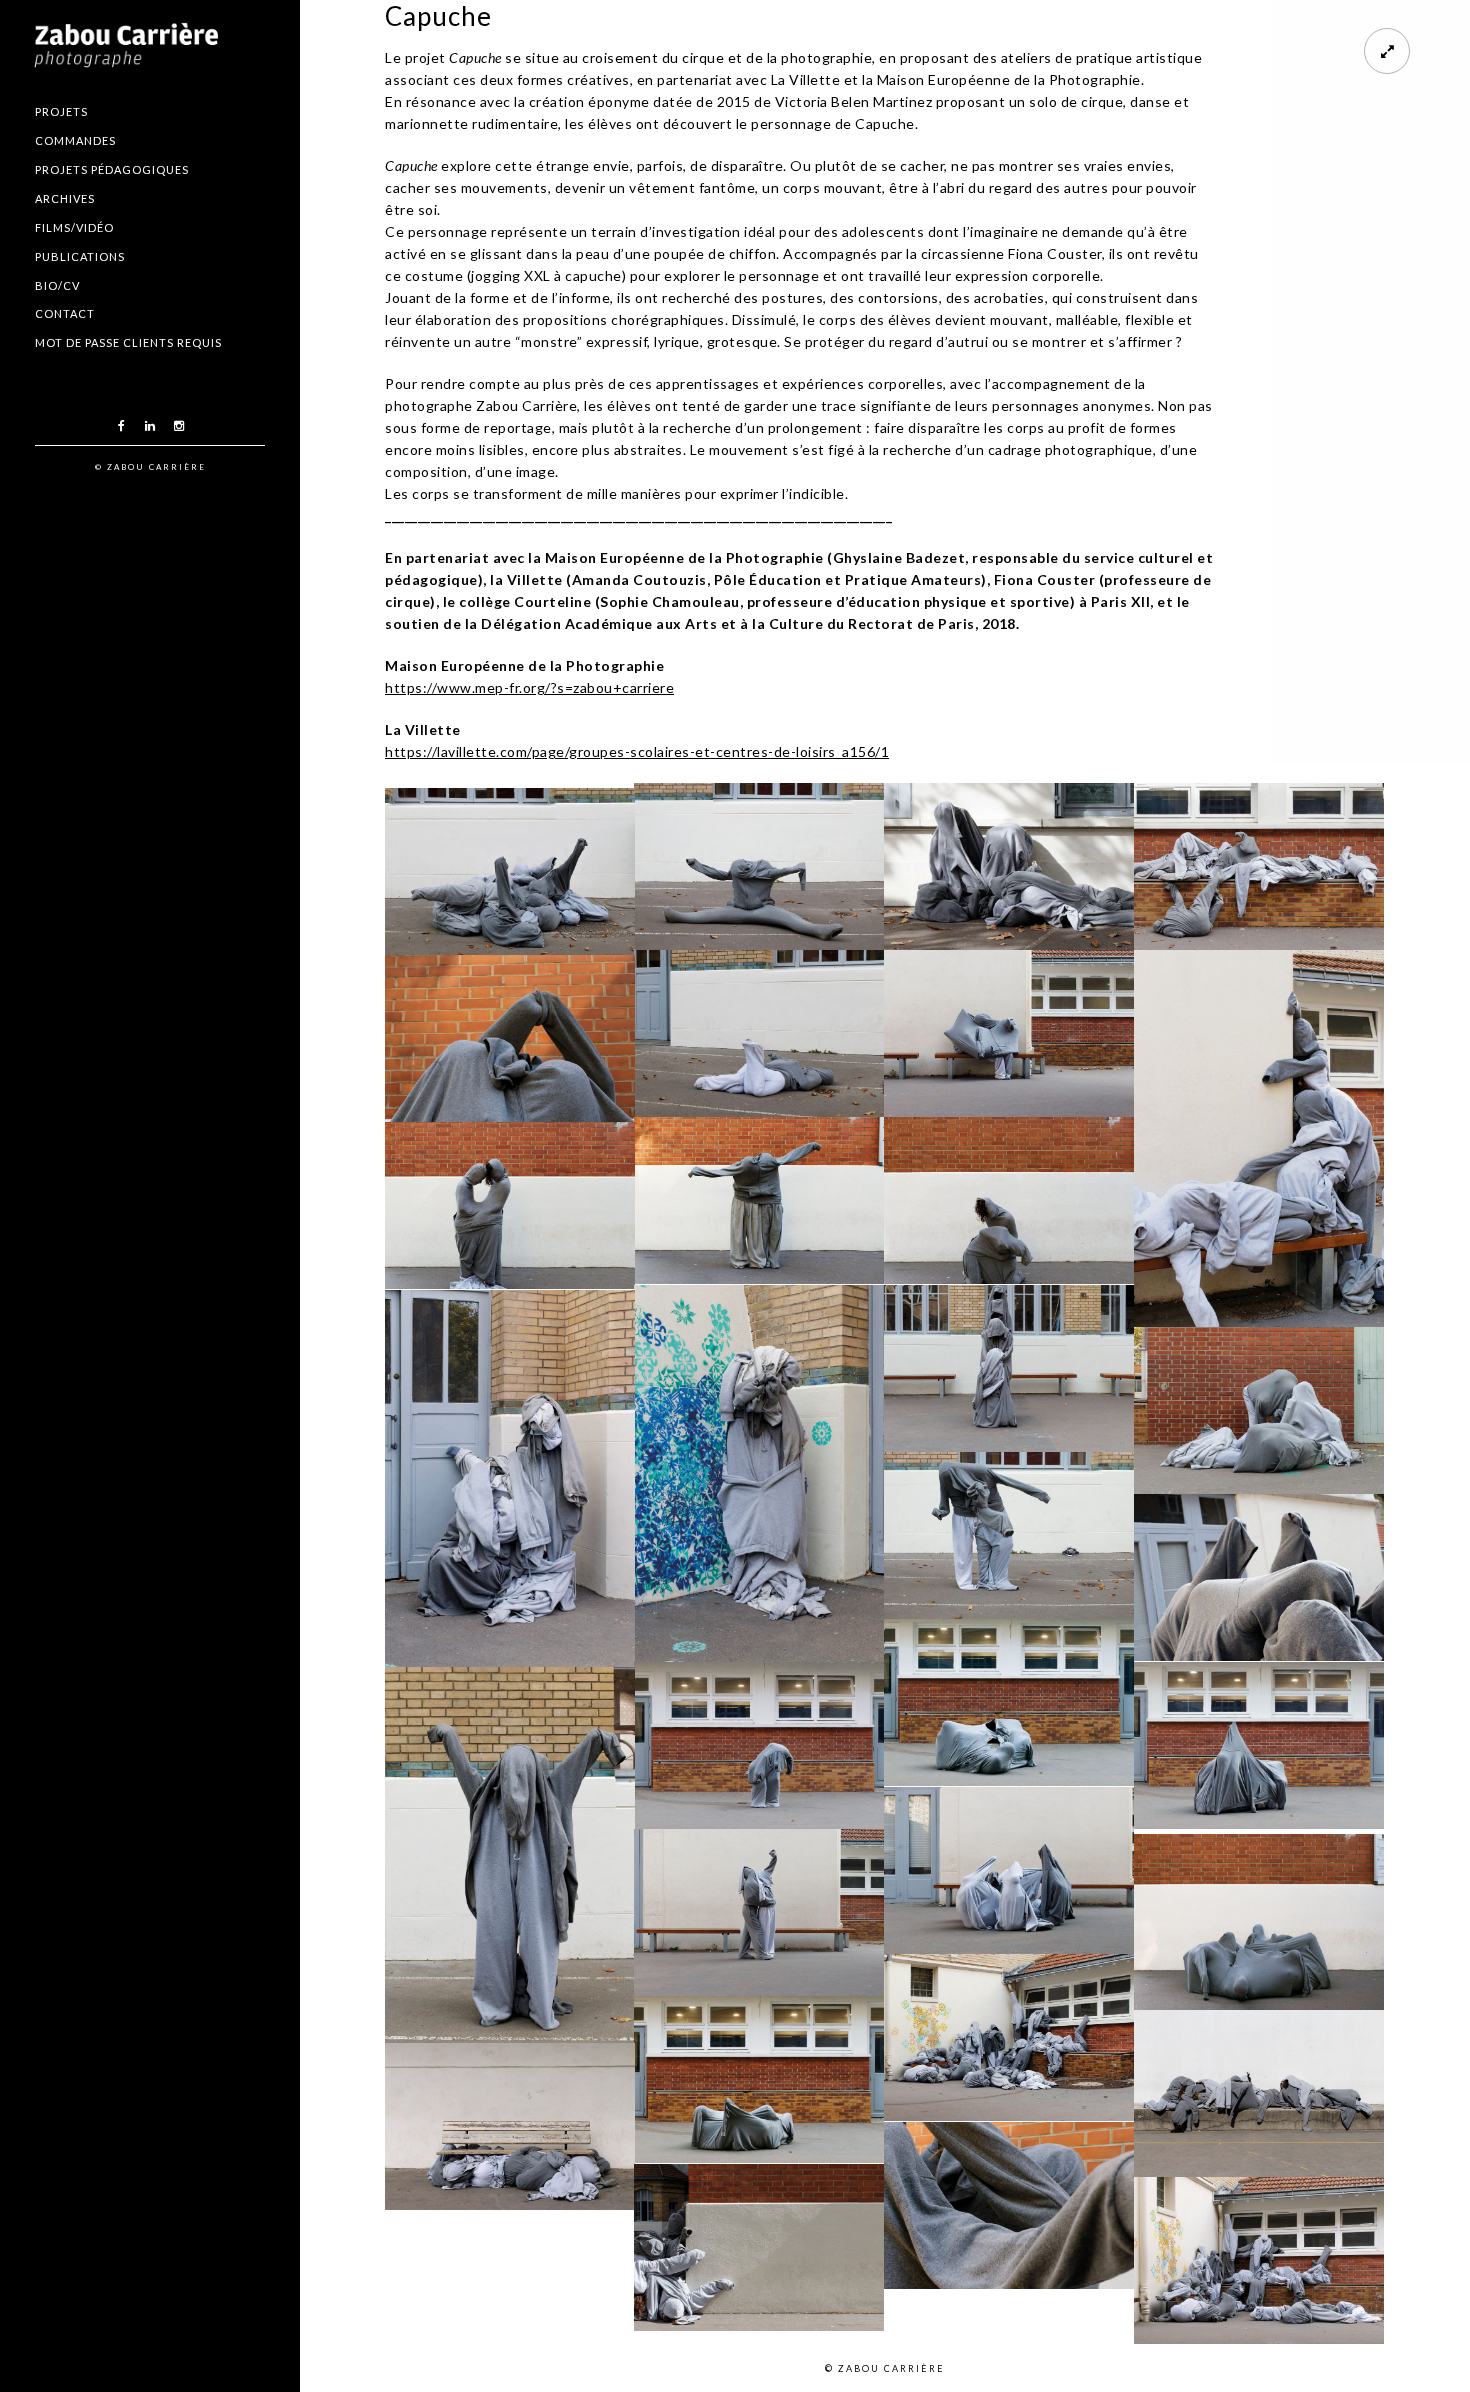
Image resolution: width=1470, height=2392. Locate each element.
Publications (80, 256)
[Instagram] (179, 426)
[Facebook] (121, 426)
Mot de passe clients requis (128, 342)
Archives (65, 198)
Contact (65, 313)
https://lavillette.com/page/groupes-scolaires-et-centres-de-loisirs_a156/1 (637, 751)
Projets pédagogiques (112, 169)
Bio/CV (57, 285)
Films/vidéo (74, 227)
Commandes (75, 140)
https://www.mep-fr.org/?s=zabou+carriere (529, 687)
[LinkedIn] (150, 426)
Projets (61, 111)
